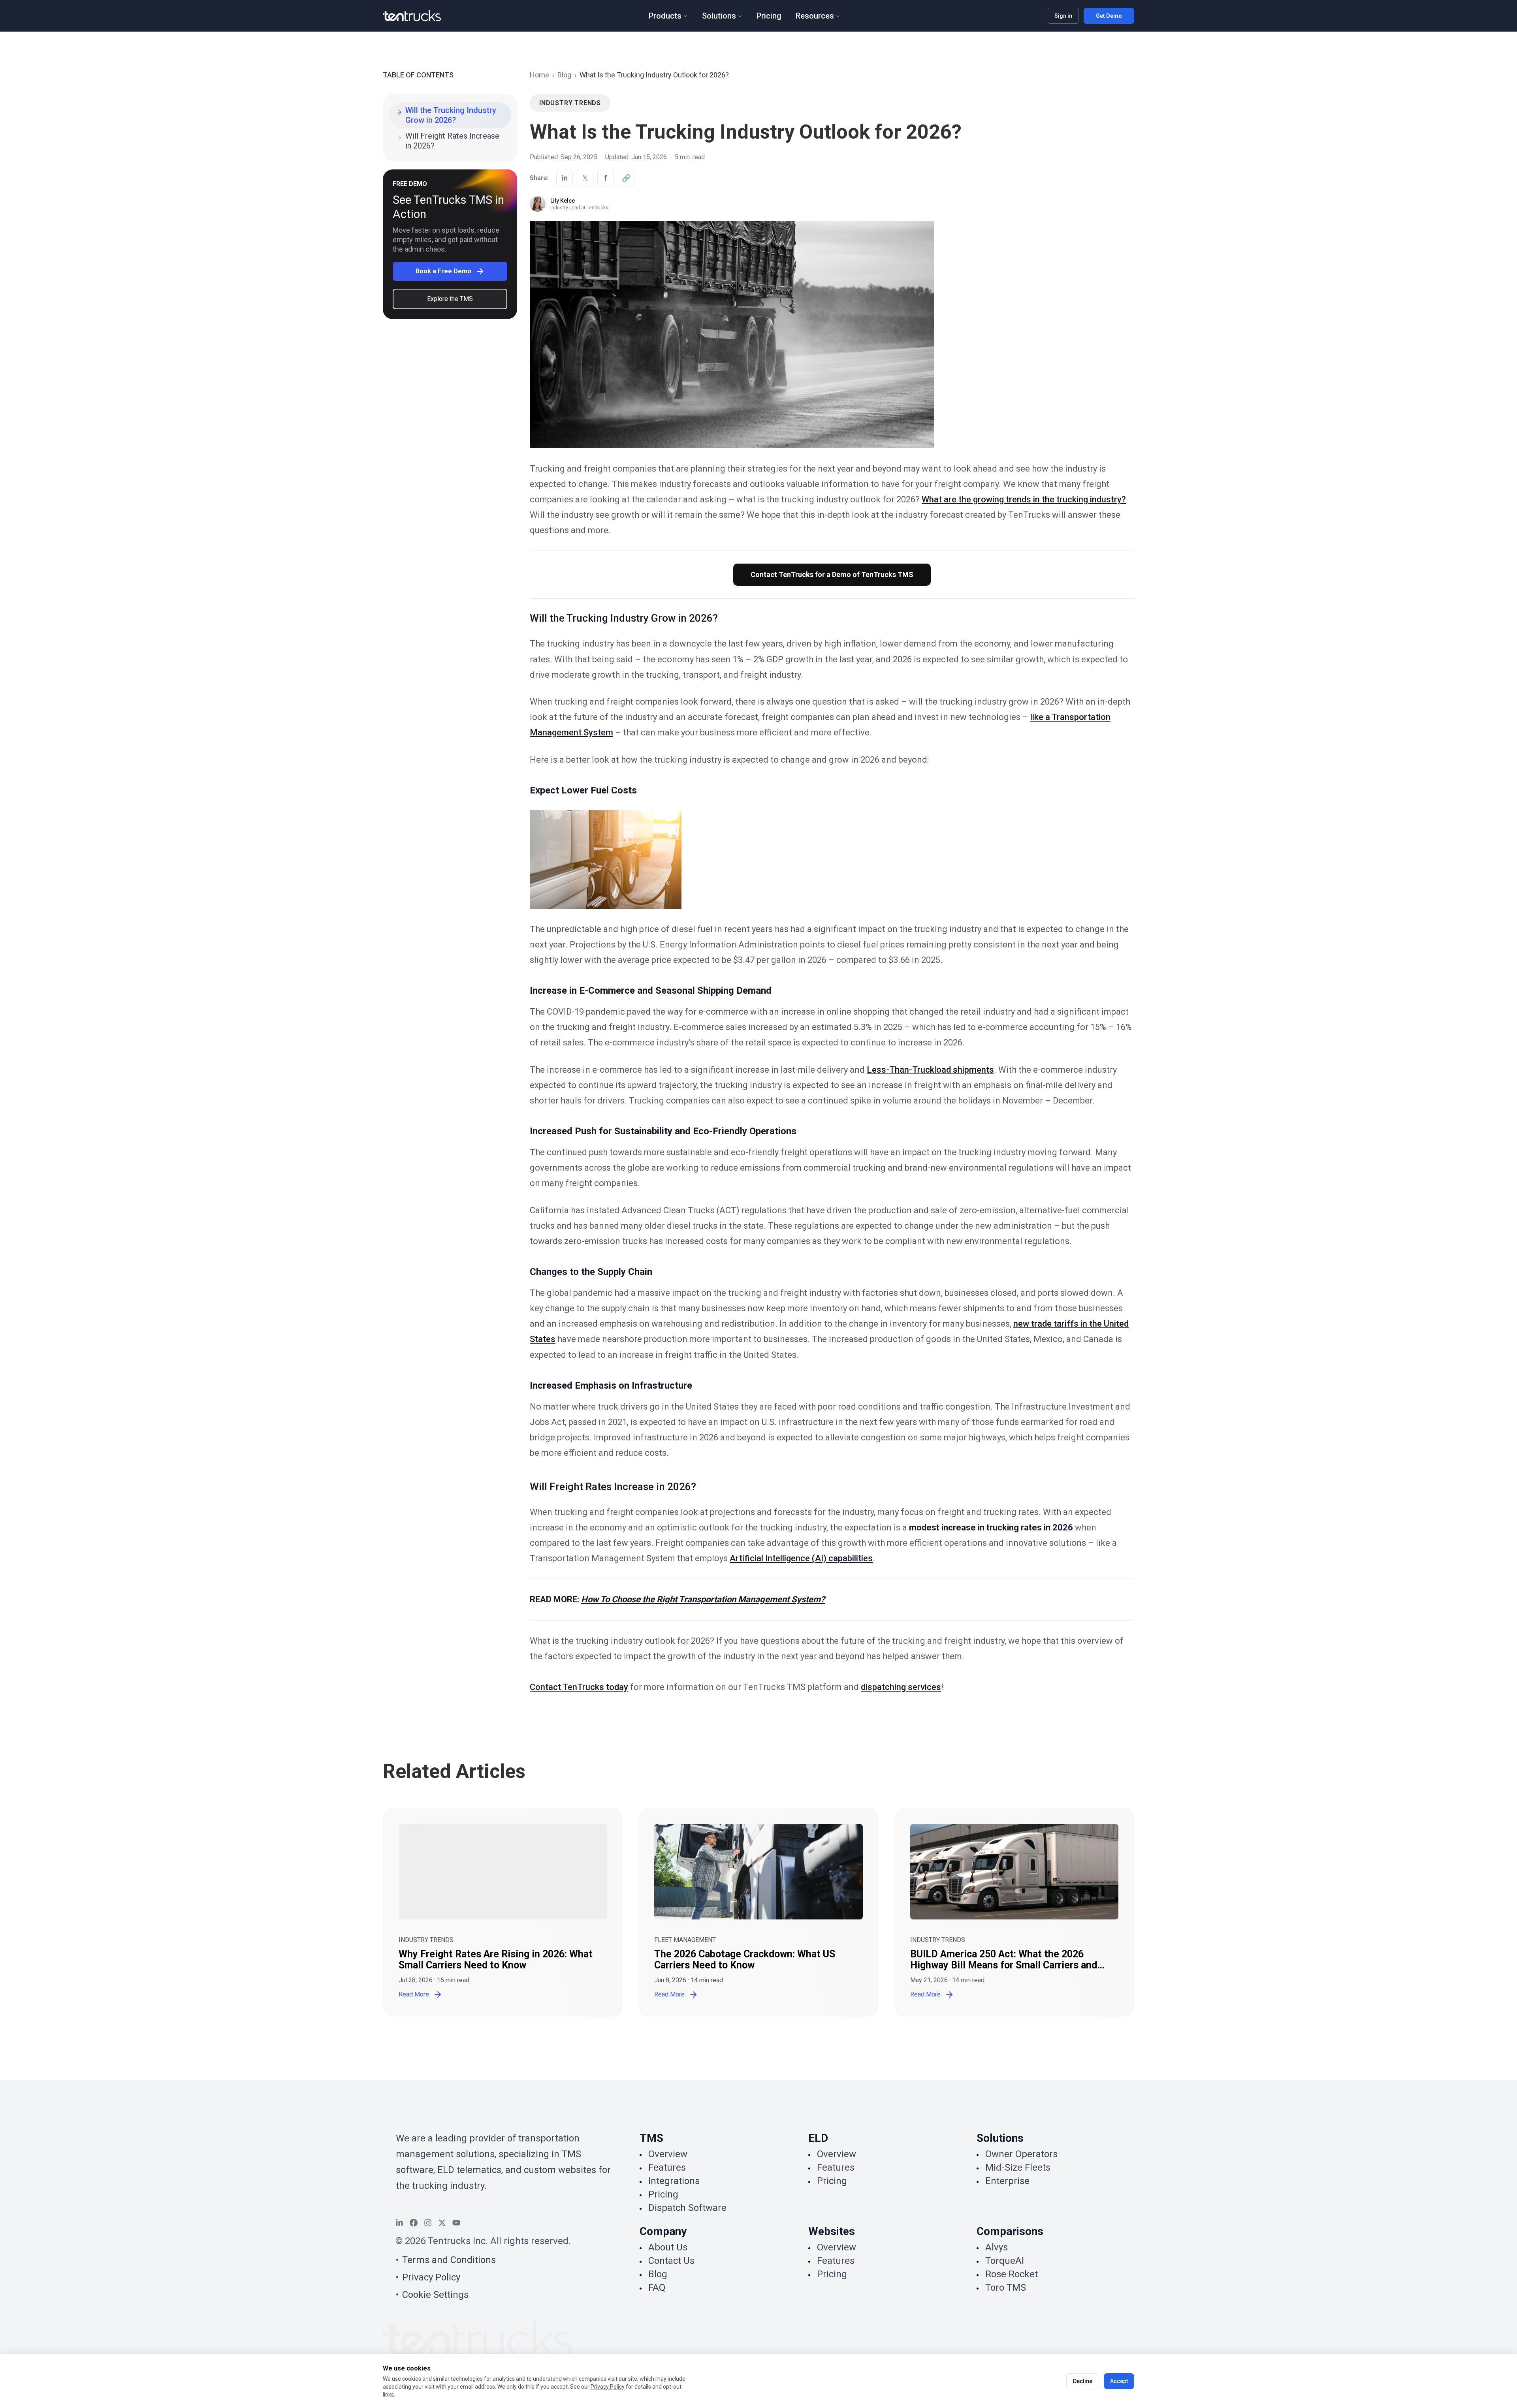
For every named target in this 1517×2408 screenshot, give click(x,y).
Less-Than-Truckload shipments (930, 1070)
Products (665, 16)
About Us (668, 2247)
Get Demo (1109, 16)
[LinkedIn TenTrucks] (399, 2223)
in (565, 178)
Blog (564, 75)
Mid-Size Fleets (1018, 2167)
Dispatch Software (687, 2208)
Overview (668, 2154)
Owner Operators (1021, 2154)
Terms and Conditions (449, 2260)
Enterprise (1007, 2181)
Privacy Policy (431, 2277)
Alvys (997, 2247)
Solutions (719, 16)
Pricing (769, 16)
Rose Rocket (1012, 2274)
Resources (815, 16)
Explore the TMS (450, 299)
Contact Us (671, 2261)
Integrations (674, 2181)
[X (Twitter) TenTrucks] (442, 2223)
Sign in (1063, 16)
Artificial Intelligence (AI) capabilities (801, 1558)
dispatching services (901, 1687)
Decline (1083, 2381)
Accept (1119, 2381)
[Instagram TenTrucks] (428, 2223)
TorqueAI (1005, 2261)
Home (539, 75)
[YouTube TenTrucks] (456, 2223)
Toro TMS (1006, 2288)
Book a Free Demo (443, 271)
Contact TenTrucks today (579, 1687)
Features (667, 2167)
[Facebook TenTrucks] (414, 2223)
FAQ (657, 2288)
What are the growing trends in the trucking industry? (1024, 499)
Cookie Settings (435, 2295)
